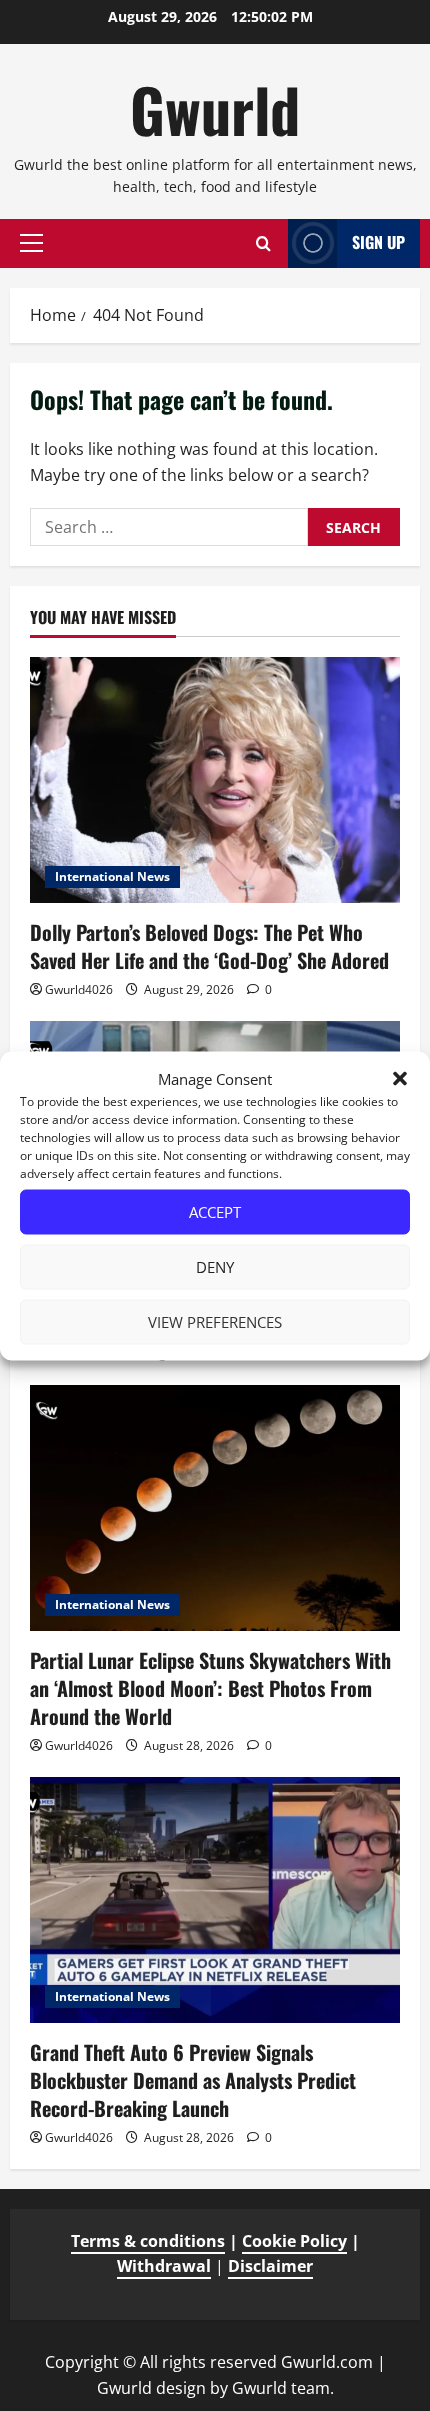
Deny (215, 1267)
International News (112, 876)
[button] (400, 1078)
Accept (215, 1212)
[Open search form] (263, 243)
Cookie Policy (294, 2241)
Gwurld (215, 108)
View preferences (215, 1322)
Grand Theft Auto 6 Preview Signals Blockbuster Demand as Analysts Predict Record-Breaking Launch (193, 2080)
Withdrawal (164, 2266)
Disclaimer (270, 2266)
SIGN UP (378, 242)
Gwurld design (151, 2388)
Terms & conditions (148, 2241)
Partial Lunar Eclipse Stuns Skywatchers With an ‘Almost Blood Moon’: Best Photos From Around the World (210, 1688)
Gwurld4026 (79, 989)
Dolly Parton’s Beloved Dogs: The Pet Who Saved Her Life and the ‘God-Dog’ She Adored (209, 946)
